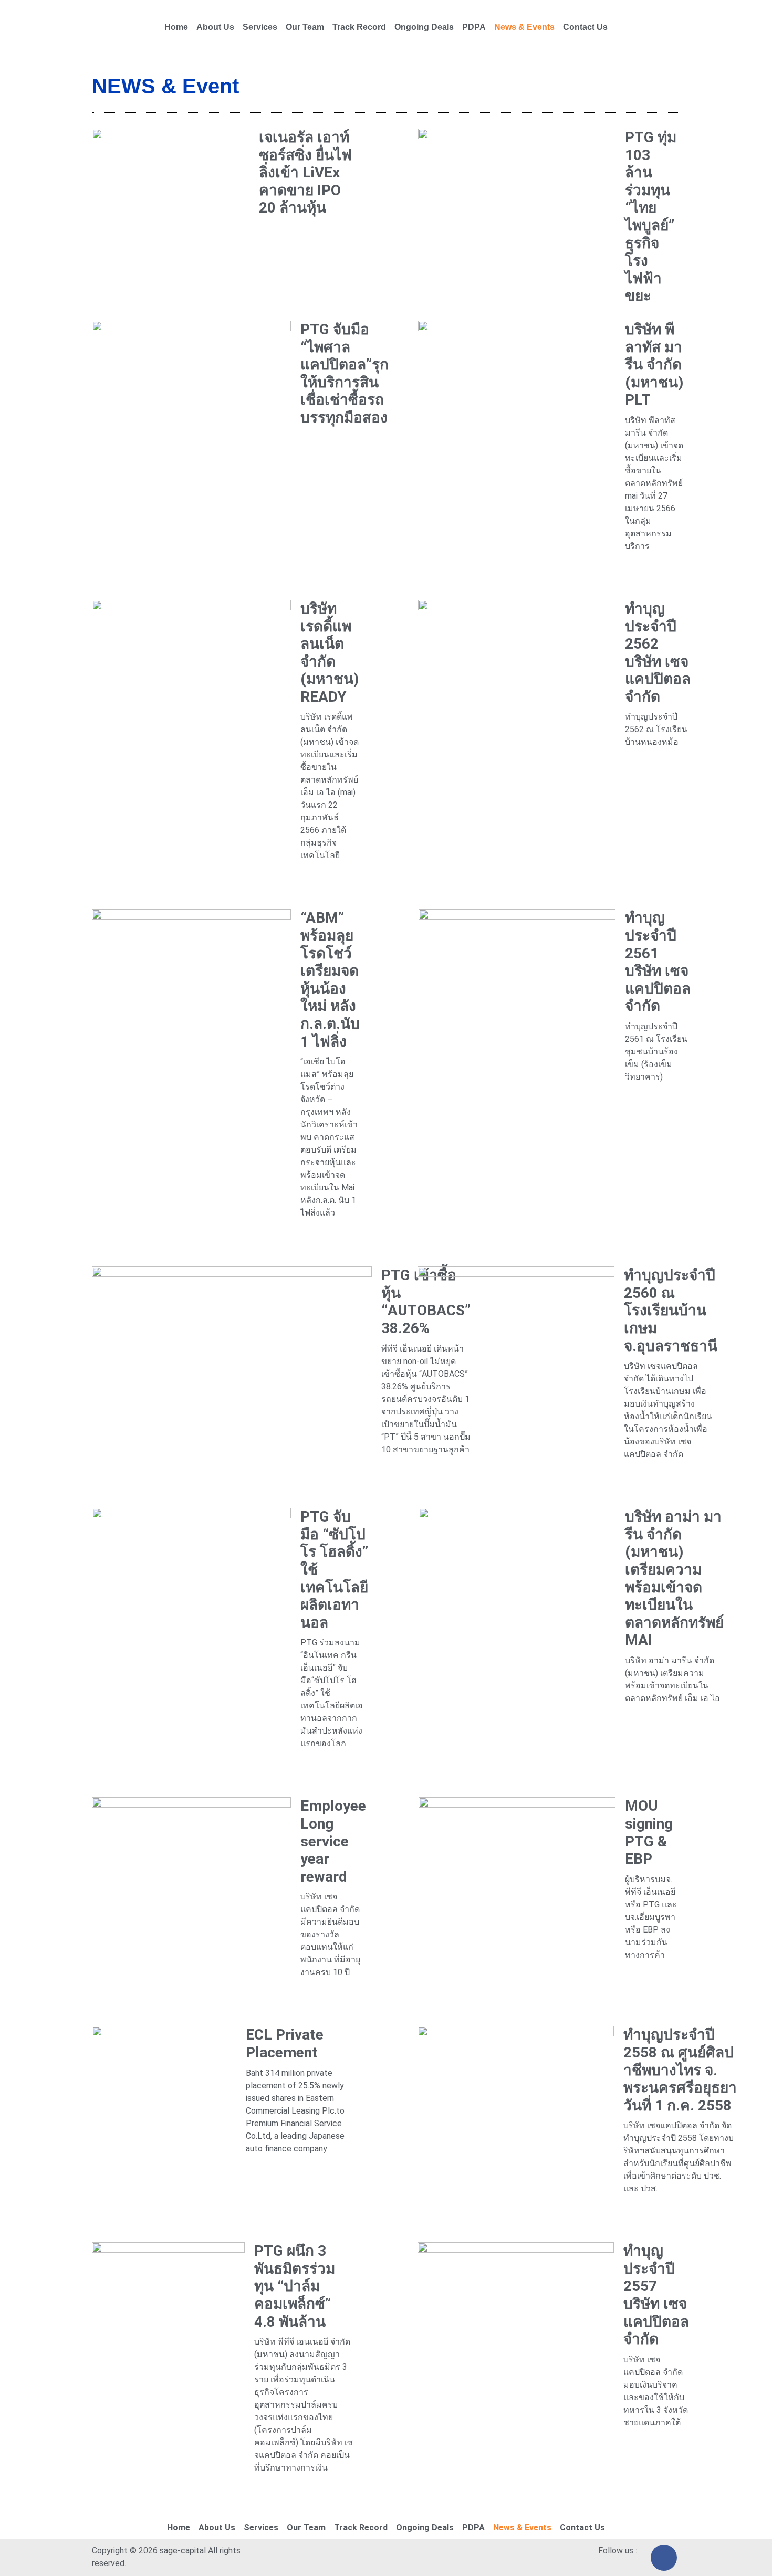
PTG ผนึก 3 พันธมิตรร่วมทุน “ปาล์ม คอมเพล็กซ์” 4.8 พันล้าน (295, 2286)
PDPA (474, 27)
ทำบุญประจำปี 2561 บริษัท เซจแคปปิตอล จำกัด (658, 962)
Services (260, 27)
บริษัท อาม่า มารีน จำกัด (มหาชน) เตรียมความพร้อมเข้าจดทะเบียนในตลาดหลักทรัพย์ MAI (674, 1578)
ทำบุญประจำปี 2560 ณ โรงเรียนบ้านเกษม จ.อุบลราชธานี (671, 1310)
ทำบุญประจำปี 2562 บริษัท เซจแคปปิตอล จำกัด (658, 653)
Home (176, 27)
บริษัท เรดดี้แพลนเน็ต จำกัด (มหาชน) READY (330, 653)
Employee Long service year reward (333, 1841)
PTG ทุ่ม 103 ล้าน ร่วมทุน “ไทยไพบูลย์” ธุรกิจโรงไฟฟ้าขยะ (651, 217)
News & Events (524, 27)
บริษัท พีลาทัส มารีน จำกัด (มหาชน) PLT (654, 365)
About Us (215, 27)
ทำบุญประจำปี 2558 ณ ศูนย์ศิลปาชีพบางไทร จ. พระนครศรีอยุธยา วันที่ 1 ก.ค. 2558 (680, 2070)
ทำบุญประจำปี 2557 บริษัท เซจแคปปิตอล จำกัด (656, 2295)
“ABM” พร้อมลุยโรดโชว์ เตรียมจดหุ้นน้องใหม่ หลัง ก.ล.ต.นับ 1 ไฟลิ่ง (330, 979)
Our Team (305, 27)
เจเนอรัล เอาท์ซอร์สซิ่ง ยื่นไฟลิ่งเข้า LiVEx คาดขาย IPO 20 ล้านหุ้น (305, 172)
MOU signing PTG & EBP (649, 1832)
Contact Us (585, 27)
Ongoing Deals (424, 27)
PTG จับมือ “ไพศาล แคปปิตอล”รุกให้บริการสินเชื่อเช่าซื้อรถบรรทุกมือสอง (345, 373)
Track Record (359, 27)
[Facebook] (664, 2558)
